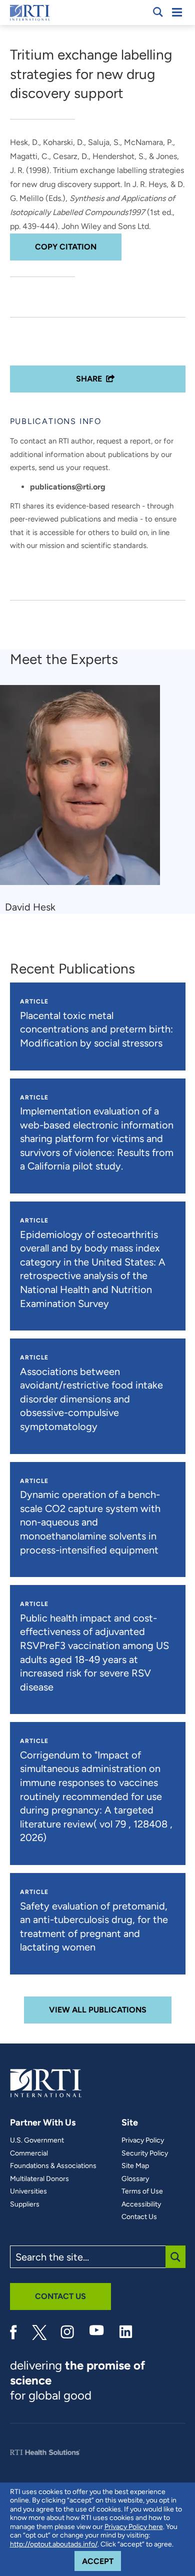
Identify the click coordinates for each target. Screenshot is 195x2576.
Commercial (29, 2153)
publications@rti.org (68, 487)
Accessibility (141, 2204)
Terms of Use (142, 2191)
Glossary (135, 2179)
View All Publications (98, 2010)
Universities (28, 2191)
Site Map (135, 2166)
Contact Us (139, 2217)
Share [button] (89, 379)
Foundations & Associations (53, 2166)
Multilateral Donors (39, 2179)
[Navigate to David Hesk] (84, 790)
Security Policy (145, 2153)
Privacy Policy (143, 2140)
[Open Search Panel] (158, 12)
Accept (101, 2561)
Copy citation (66, 247)
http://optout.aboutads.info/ (54, 2544)
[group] (86, 799)
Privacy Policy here (134, 2527)
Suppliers (25, 2204)
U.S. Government (37, 2140)
